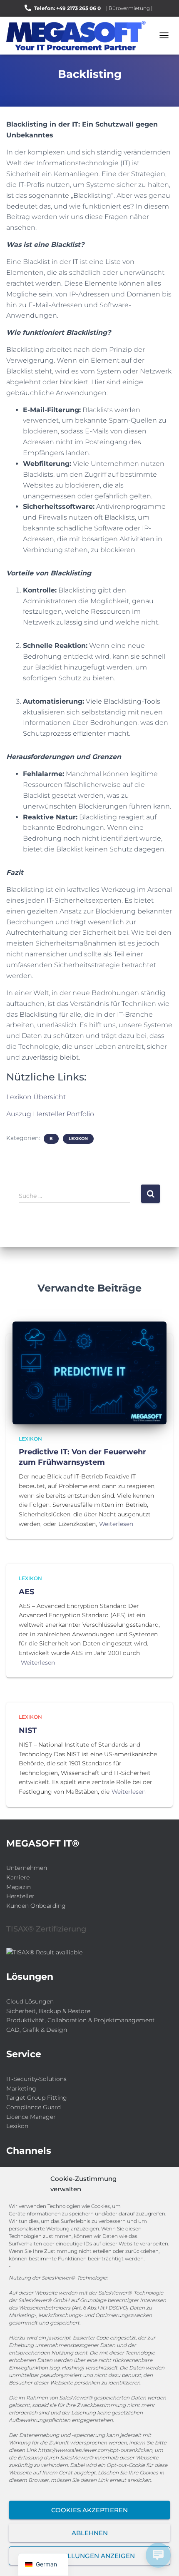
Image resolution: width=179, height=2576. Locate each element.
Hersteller (20, 1896)
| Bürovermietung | (129, 8)
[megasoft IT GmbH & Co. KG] (79, 36)
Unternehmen (27, 1868)
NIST (28, 1730)
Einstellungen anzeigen (90, 2556)
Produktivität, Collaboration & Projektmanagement (81, 2020)
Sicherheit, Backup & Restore (48, 2011)
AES (26, 1592)
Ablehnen (90, 2533)
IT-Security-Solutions (36, 2079)
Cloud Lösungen (30, 2001)
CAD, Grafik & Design (37, 2030)
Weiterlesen (116, 1524)
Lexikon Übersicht (36, 1097)
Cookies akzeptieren (89, 2510)
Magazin (19, 1887)
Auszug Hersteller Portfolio (50, 1114)
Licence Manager (31, 2117)
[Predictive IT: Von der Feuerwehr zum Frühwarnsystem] (89, 1372)
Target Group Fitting (37, 2098)
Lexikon (78, 1139)
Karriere (18, 1877)
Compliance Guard (34, 2107)
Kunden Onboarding (36, 1906)
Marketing (21, 2088)
